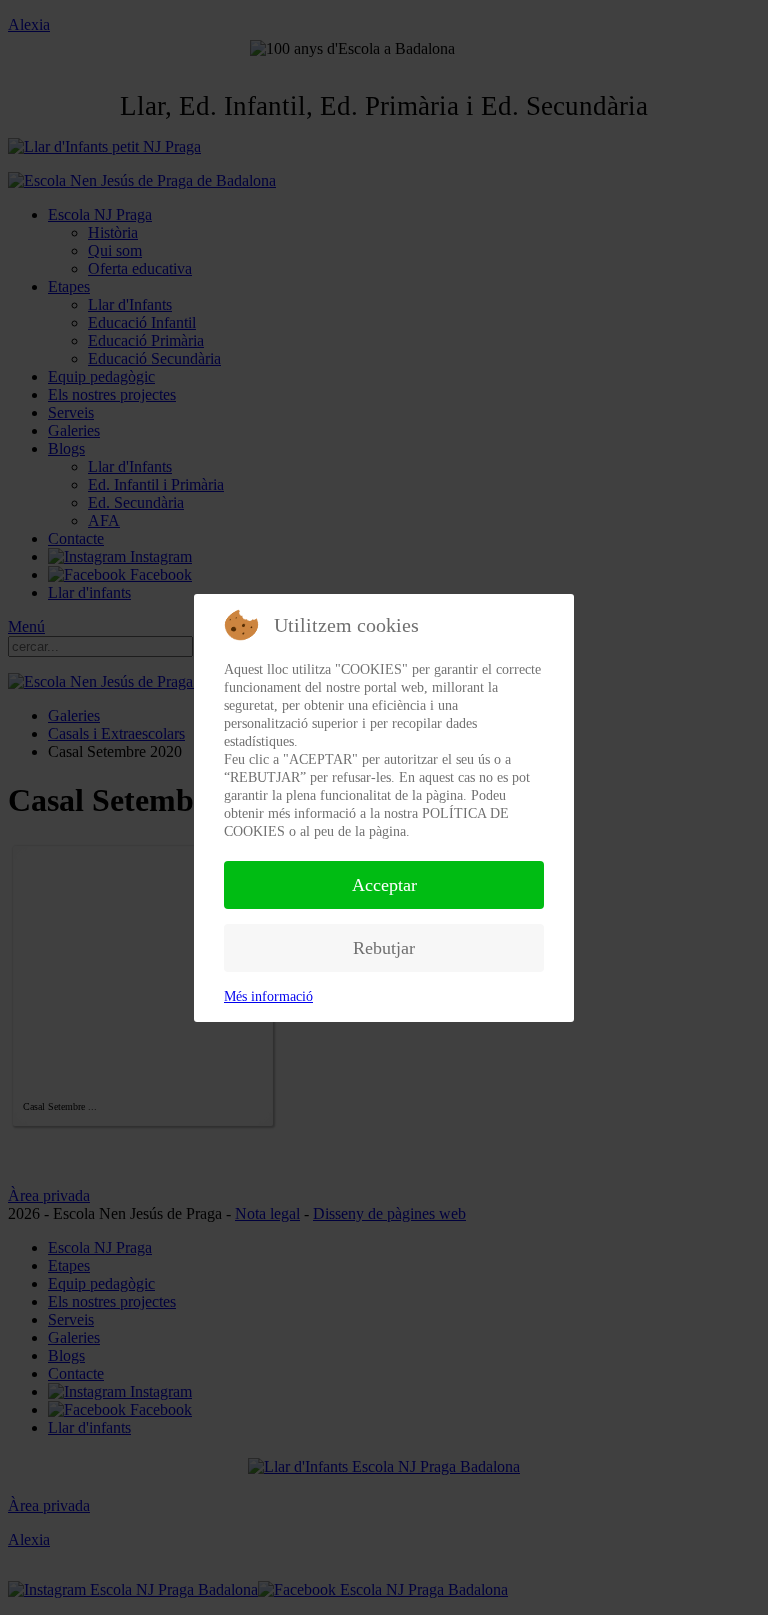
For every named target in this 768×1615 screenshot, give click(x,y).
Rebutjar (384, 948)
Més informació (268, 996)
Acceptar (384, 885)
